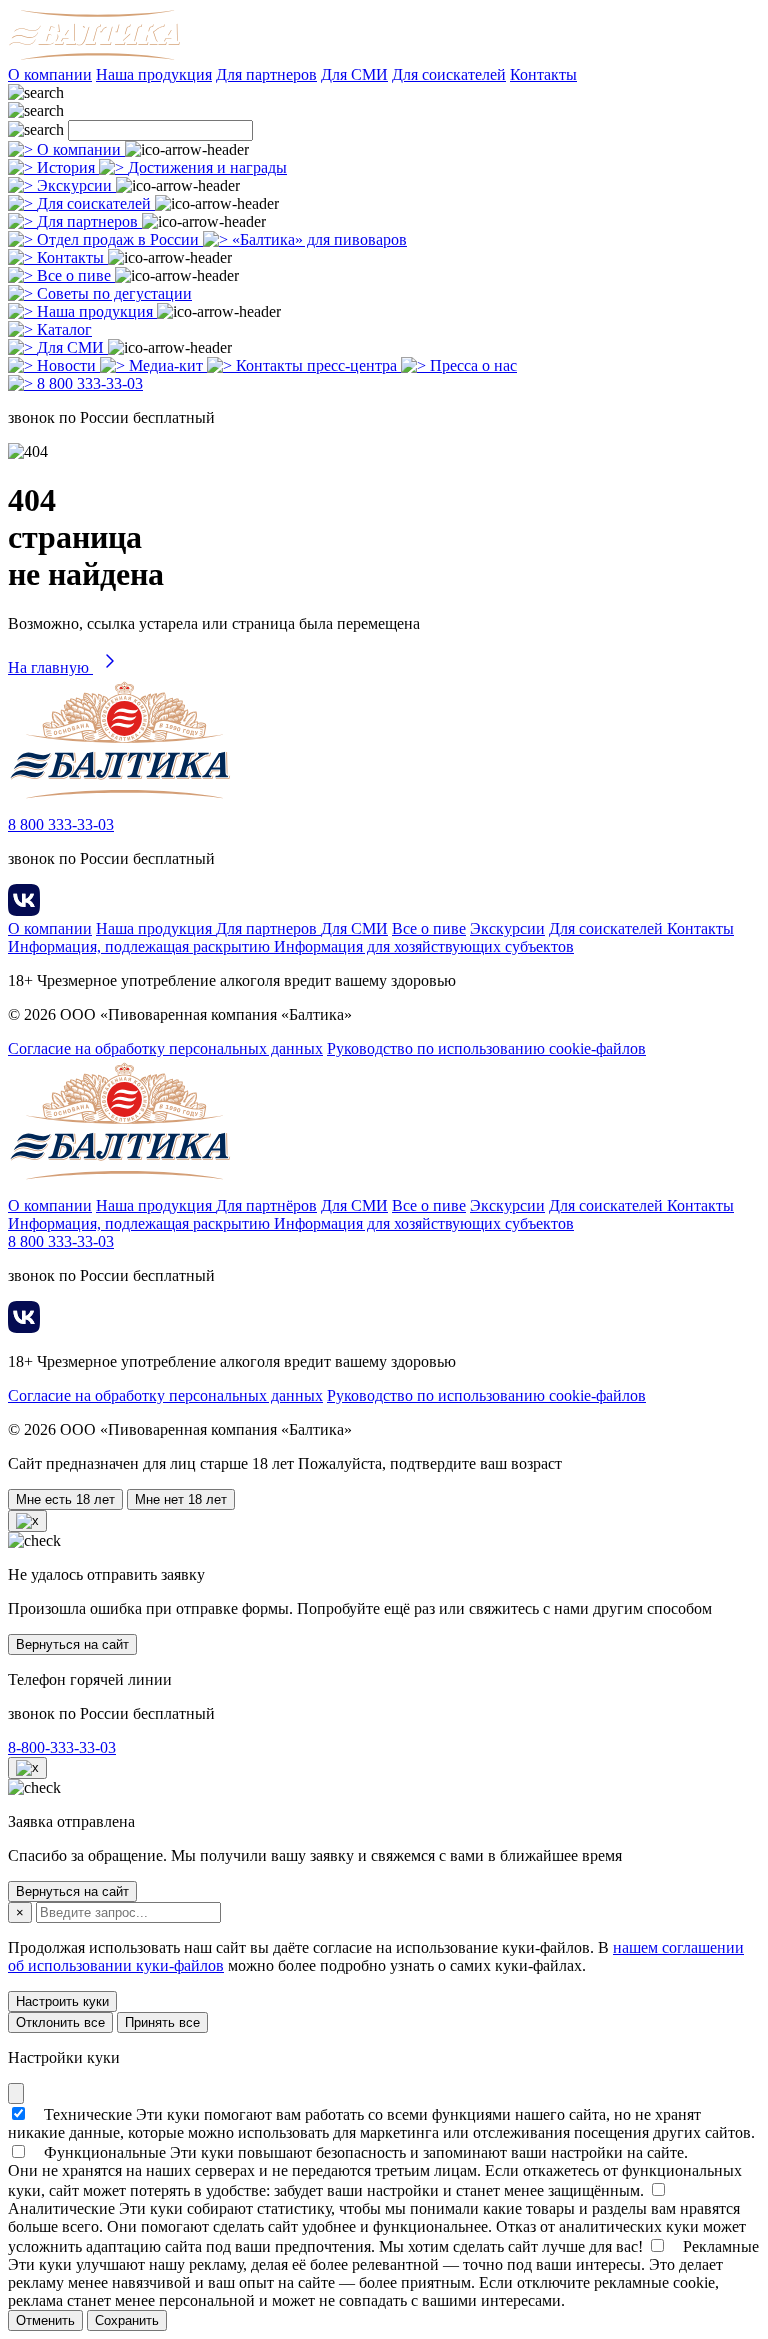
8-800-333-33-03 (62, 1747)
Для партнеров (266, 74)
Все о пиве (429, 928)
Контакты (543, 74)
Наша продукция (154, 74)
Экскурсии (507, 928)
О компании (50, 74)
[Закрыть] (16, 2093)
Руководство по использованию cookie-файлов (486, 1048)
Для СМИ (354, 74)
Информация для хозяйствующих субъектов (424, 946)
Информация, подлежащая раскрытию (141, 946)
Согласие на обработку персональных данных (165, 1048)
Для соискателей (449, 74)
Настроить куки (62, 2001)
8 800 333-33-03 (61, 824)
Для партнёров (266, 1205)
